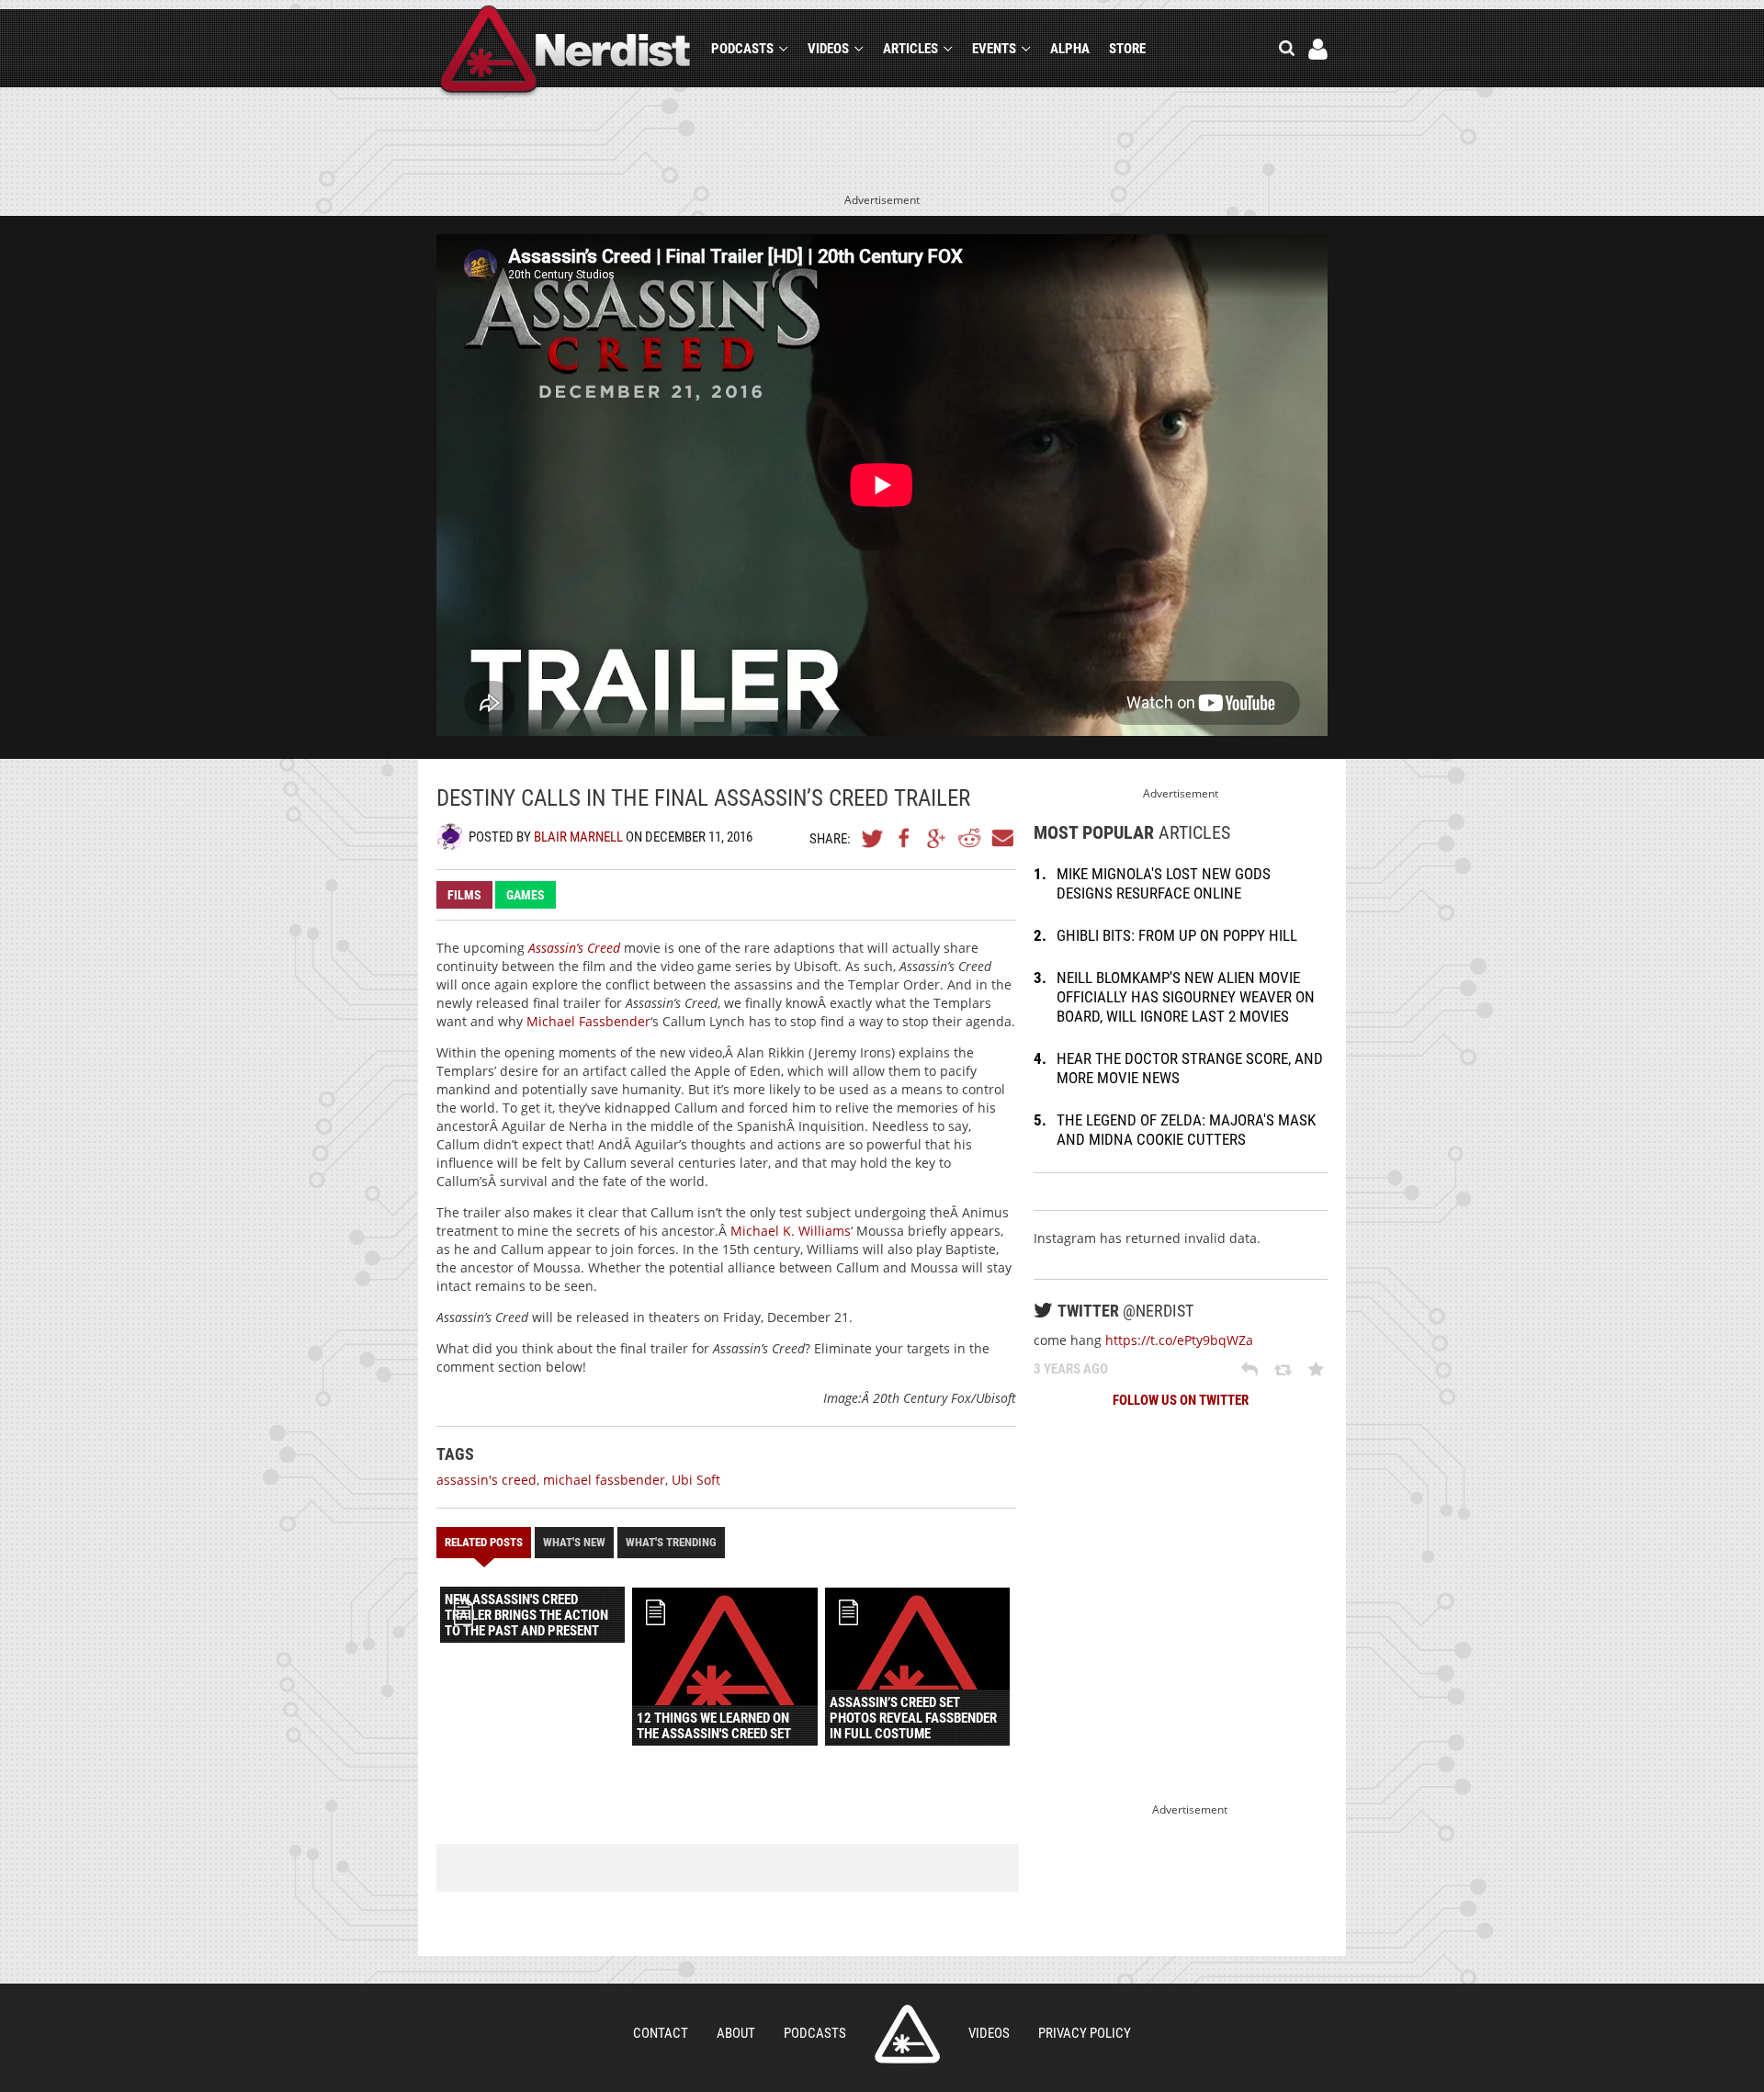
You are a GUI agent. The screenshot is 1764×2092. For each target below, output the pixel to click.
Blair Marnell (578, 837)
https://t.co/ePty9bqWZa (1179, 1340)
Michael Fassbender (588, 1021)
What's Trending (671, 1542)
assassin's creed (486, 1480)
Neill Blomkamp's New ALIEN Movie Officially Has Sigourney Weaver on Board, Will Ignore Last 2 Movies (1186, 997)
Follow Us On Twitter (1181, 1400)
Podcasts (742, 49)
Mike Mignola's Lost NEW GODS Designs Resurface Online (1164, 883)
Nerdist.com (907, 2034)
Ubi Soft (696, 1480)
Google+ (937, 838)
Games (526, 895)
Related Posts (484, 1542)
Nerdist (565, 52)
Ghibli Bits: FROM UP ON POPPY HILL (1177, 935)
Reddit (969, 838)
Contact (661, 2033)
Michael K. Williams (791, 1231)
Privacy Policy (1085, 2033)
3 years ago (1071, 1369)
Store (1127, 49)
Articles (910, 49)
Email (1001, 838)
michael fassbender (604, 1480)
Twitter (873, 838)
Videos (828, 49)
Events (994, 49)
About (736, 2033)
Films (464, 895)
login (1318, 49)
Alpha (1070, 49)
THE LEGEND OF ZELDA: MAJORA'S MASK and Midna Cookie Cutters (1186, 1130)
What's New (574, 1542)
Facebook (905, 838)
